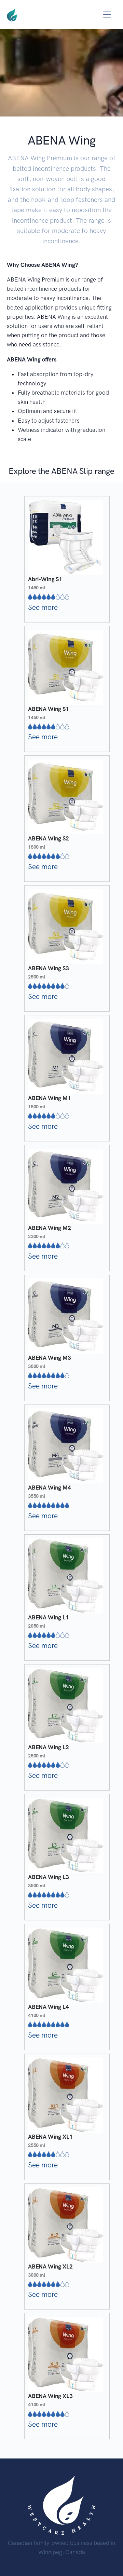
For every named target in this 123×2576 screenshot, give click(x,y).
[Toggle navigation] (107, 15)
